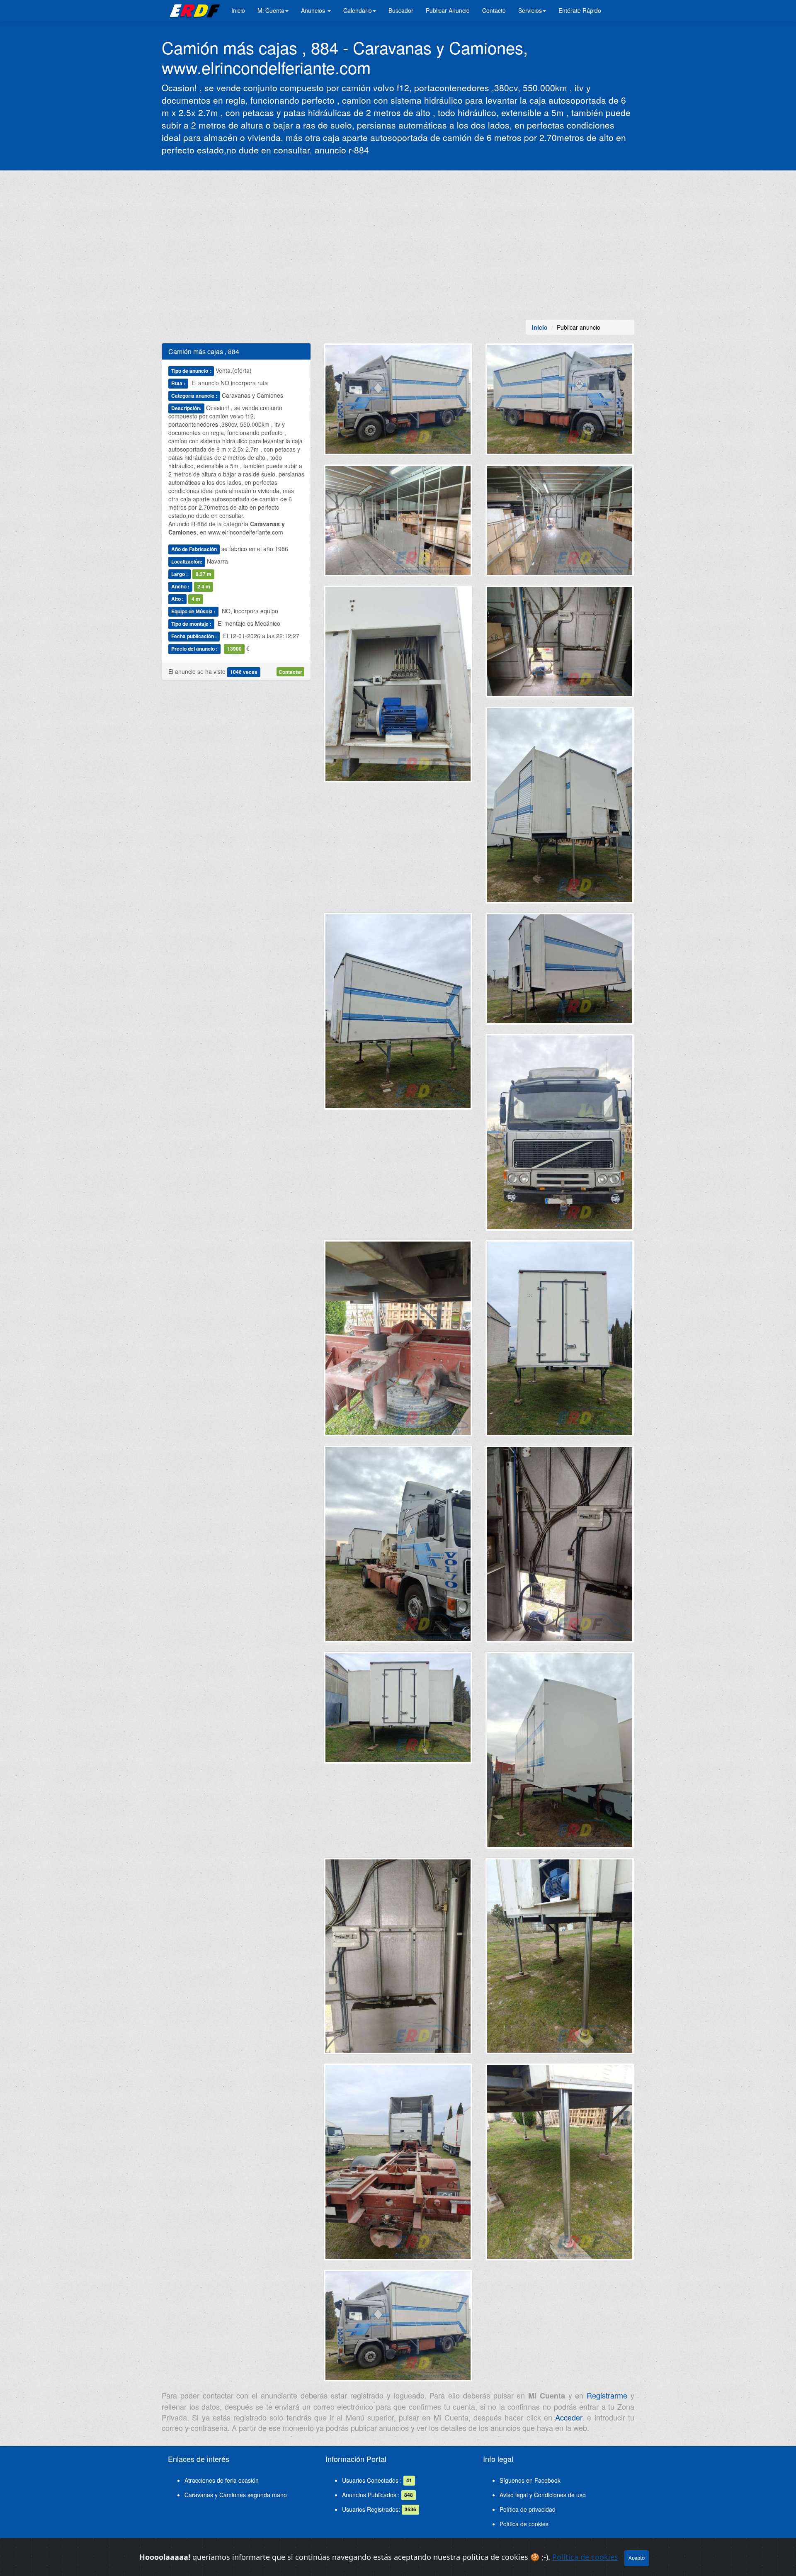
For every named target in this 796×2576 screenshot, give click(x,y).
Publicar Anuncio (448, 10)
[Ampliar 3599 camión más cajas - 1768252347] (560, 972)
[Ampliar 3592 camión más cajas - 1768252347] (560, 403)
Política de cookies (524, 2524)
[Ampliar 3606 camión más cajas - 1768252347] (560, 1753)
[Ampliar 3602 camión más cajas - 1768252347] (560, 1341)
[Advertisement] (398, 245)
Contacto (494, 10)
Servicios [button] (530, 10)
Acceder (569, 2417)
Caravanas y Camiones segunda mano (236, 2495)
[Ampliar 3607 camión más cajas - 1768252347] (398, 403)
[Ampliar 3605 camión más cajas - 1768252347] (398, 1711)
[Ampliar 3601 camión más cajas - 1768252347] (398, 1341)
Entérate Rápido (580, 10)
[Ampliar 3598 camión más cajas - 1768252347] (398, 1014)
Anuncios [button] (314, 10)
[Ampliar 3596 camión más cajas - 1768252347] (560, 645)
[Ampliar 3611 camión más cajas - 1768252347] (560, 2165)
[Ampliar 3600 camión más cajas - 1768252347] (560, 1135)
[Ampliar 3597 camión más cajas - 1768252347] (560, 808)
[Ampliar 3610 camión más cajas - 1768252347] (398, 2165)
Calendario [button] (358, 10)
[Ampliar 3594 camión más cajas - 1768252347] (560, 524)
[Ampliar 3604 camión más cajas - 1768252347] (560, 1547)
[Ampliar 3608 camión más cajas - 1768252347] (398, 1959)
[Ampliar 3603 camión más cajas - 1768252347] (398, 1547)
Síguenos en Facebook (530, 2480)
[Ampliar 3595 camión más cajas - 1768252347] (398, 687)
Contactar (290, 672)
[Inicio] (193, 10)
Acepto (637, 2558)
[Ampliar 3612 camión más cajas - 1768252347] (398, 2329)
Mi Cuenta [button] (271, 10)
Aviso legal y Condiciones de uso (543, 2495)
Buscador (401, 10)
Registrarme (607, 2395)
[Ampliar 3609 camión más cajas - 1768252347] (560, 1959)
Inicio (238, 10)
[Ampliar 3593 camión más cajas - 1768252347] (398, 524)
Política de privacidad (528, 2509)
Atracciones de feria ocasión (222, 2480)
